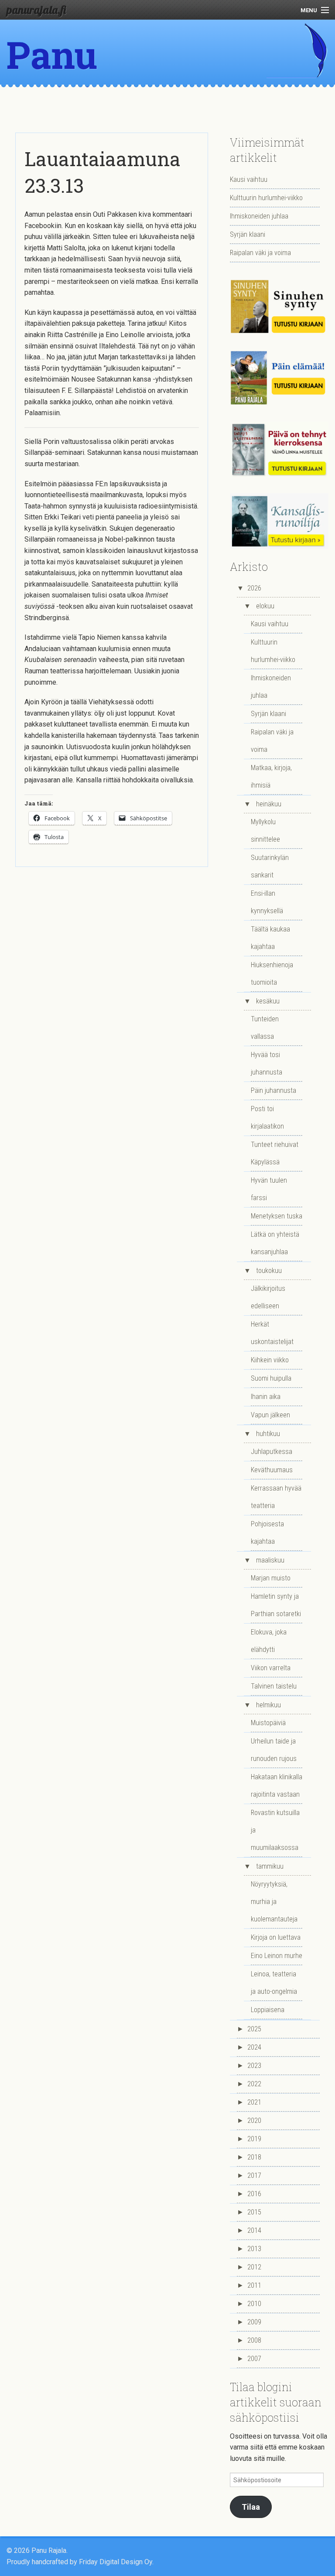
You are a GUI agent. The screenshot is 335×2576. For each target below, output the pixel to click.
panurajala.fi (36, 10)
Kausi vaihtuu (249, 179)
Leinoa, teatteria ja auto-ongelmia (274, 1983)
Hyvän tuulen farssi (269, 1189)
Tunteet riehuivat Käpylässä (275, 1153)
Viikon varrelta (271, 1668)
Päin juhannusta (273, 1090)
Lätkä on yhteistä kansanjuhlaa (275, 1243)
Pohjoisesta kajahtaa (267, 1533)
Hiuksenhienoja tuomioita (272, 974)
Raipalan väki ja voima (260, 253)
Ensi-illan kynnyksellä (267, 902)
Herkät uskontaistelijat (272, 1333)
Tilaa (251, 2507)
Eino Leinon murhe (277, 1956)
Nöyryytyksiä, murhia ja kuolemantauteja (274, 1902)
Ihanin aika (266, 1397)
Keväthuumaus (272, 1470)
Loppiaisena (268, 2010)
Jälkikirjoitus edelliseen (268, 1297)
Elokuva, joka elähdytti (269, 1641)
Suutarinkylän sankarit (270, 866)
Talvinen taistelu (274, 1686)
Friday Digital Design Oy (116, 2562)
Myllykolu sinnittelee (265, 831)
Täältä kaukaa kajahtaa (270, 938)
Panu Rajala (62, 78)
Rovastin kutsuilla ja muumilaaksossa (275, 1830)
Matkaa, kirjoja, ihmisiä (271, 776)
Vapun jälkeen (270, 1415)
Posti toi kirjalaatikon (267, 1117)
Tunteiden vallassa (265, 1028)
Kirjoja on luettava (276, 1937)
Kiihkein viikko (270, 1360)
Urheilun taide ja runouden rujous (274, 1750)
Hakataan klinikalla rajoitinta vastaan (277, 1786)
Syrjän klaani (248, 234)
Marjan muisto (271, 1578)
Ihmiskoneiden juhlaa (259, 216)
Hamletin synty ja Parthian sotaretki (276, 1605)
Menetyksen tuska (277, 1216)
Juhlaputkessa (272, 1452)
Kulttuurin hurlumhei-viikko (266, 198)
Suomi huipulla (271, 1378)
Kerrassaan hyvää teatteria (276, 1497)
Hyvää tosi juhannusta (267, 1063)
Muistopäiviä (268, 1723)
